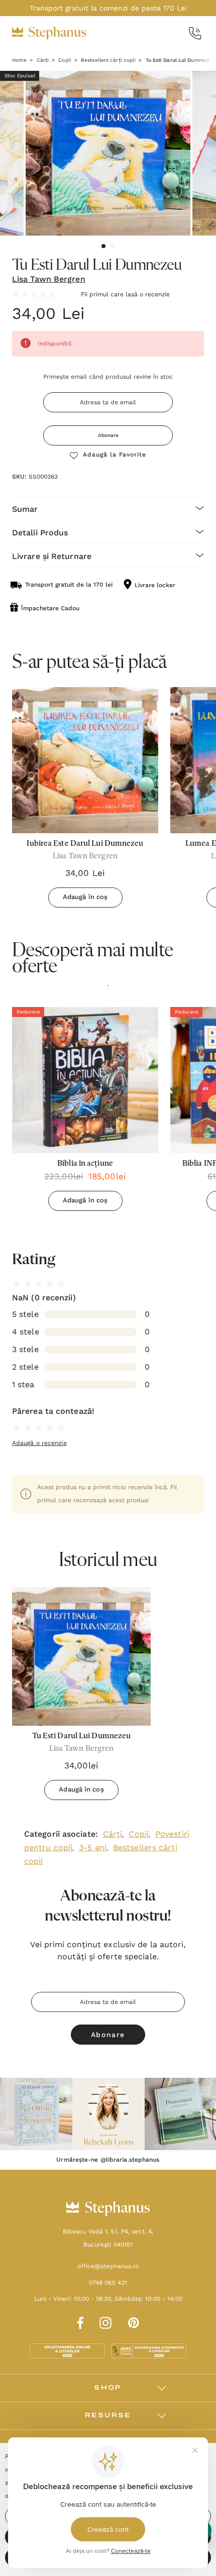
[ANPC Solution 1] (68, 2350)
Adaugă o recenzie (39, 1443)
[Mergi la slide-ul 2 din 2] (113, 246)
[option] (85, 1113)
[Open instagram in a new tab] (105, 2321)
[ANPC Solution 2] (149, 2350)
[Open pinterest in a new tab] (134, 2321)
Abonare (108, 435)
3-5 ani (93, 1847)
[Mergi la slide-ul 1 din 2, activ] (103, 246)
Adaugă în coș (85, 897)
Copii (139, 1834)
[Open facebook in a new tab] (79, 2321)
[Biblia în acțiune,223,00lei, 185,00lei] (85, 1080)
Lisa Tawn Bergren (49, 279)
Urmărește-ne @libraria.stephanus (108, 2160)
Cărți (113, 1834)
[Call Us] (195, 33)
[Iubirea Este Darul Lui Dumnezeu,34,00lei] (85, 760)
